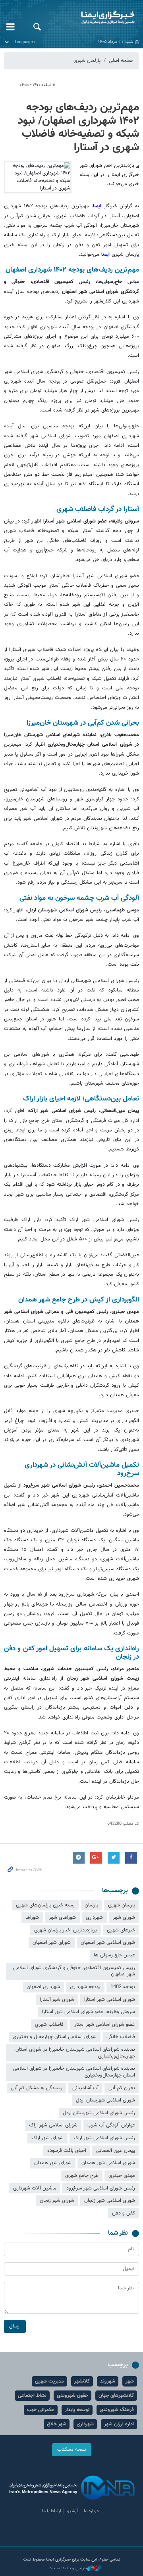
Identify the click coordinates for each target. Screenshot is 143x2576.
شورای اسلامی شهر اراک (53, 2125)
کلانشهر (82, 2381)
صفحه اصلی (121, 61)
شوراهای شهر (62, 1918)
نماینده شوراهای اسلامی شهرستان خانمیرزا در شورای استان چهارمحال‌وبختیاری (75, 2053)
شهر (130, 2381)
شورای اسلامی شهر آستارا (110, 2000)
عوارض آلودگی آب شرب (111, 2125)
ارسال (15, 2326)
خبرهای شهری (121, 1930)
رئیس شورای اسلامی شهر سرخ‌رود (101, 2188)
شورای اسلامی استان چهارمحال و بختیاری (55, 2037)
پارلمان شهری (87, 61)
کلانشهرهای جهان (116, 2396)
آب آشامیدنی (85, 2088)
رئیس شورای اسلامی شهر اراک (104, 2138)
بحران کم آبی (122, 2088)
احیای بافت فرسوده (67, 2151)
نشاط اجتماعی (32, 2396)
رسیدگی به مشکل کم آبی (37, 2088)
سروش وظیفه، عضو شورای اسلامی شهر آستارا (89, 2012)
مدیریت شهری (49, 2381)
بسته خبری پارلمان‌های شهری (45, 1905)
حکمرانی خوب (41, 2410)
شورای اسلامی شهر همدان (108, 2163)
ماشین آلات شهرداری (35, 2188)
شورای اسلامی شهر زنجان (110, 2201)
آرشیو (72, 2511)
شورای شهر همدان (53, 2163)
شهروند (108, 2381)
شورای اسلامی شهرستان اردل (105, 2100)
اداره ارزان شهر (119, 2424)
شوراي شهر (124, 1918)
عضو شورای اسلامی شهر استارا (104, 2025)
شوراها (32, 1918)
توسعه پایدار (77, 2410)
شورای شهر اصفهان (52, 1943)
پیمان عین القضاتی (116, 2151)
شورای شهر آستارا (57, 2000)
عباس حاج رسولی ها (114, 1955)
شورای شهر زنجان (57, 2201)
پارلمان (91, 1905)
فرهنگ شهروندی (117, 2410)
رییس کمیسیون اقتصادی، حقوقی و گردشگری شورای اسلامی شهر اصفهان (74, 1971)
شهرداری (94, 1918)
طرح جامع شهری (82, 2176)
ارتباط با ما (52, 2511)
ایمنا (95, 18)
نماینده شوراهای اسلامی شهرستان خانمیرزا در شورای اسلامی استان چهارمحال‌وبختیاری (74, 2072)
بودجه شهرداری (85, 1987)
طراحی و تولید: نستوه (68, 2568)
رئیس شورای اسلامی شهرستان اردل (99, 2113)
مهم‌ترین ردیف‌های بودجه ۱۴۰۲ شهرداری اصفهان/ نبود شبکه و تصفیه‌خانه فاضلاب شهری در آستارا (78, 127)
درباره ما (91, 2511)
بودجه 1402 (123, 1987)
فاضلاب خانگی (121, 2037)
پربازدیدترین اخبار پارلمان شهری (66, 1930)
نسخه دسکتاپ (72, 2450)
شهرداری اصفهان (43, 1987)
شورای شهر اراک (47, 2138)
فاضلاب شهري (49, 2025)
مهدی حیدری (122, 2176)
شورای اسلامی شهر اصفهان (108, 1943)
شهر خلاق (57, 2424)
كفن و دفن (124, 2213)
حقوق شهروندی (72, 2396)
